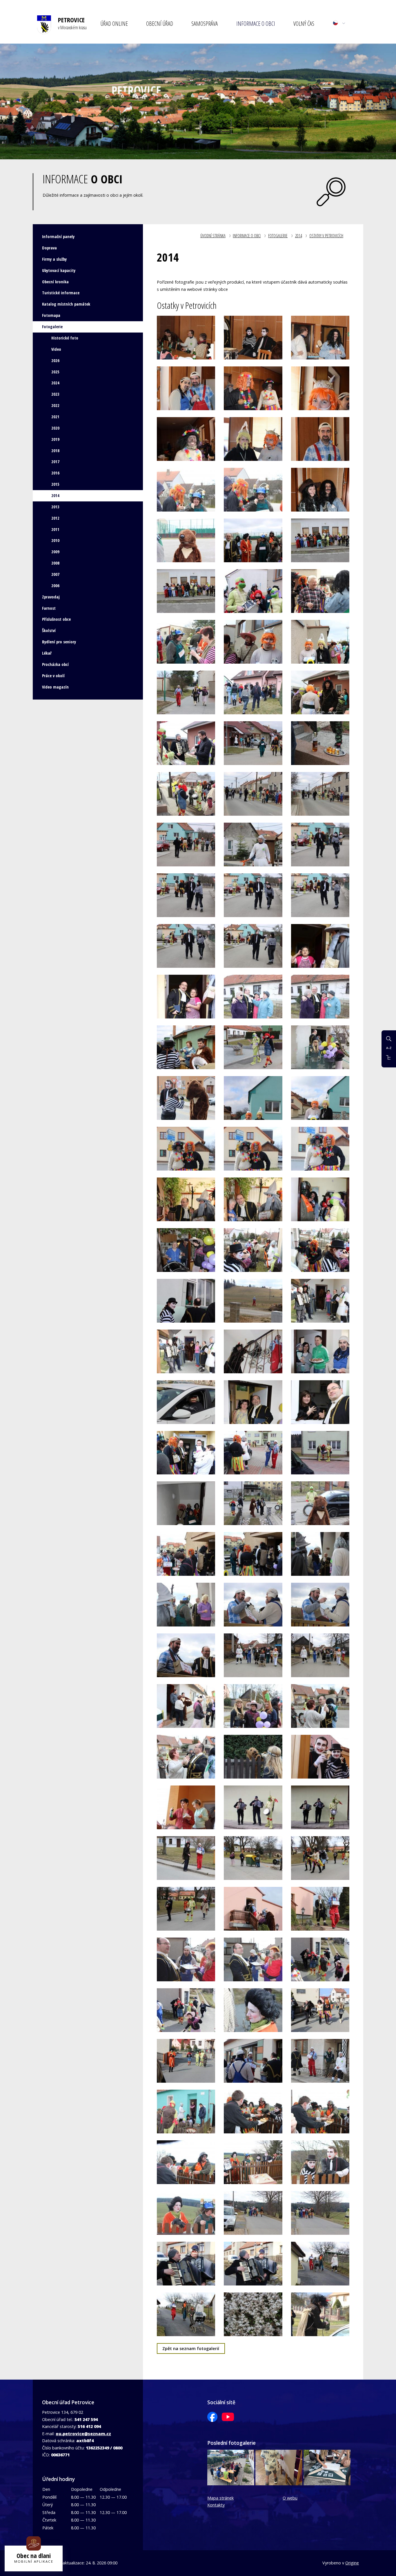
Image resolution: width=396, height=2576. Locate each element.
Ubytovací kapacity (59, 270)
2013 (55, 507)
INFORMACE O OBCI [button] (256, 23)
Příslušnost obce (56, 619)
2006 (55, 586)
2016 (55, 473)
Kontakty (216, 2505)
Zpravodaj (51, 597)
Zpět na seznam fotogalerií (191, 2348)
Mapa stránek (220, 2498)
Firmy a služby (54, 259)
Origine (352, 2563)
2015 (55, 484)
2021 (55, 417)
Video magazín (55, 687)
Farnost (49, 608)
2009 (55, 552)
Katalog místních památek (66, 304)
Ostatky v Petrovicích (326, 236)
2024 (55, 383)
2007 (55, 574)
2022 (55, 405)
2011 (55, 529)
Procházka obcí (55, 664)
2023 (55, 394)
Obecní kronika (55, 282)
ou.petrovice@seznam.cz (83, 2434)
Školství (49, 630)
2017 (55, 462)
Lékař (47, 653)
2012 (55, 518)
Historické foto (65, 338)
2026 (55, 360)
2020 (55, 428)
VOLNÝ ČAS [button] (304, 23)
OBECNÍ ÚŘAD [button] (160, 23)
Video (56, 349)
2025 (55, 372)
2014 (299, 236)
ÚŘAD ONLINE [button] (114, 23)
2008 (55, 563)
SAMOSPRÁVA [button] (205, 23)
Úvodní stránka (213, 236)
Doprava (49, 248)
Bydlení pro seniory (59, 642)
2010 (55, 540)
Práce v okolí (53, 676)
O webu (290, 2498)
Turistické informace (61, 293)
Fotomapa (51, 315)
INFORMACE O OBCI (247, 236)
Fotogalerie (278, 236)
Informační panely (58, 237)
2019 (55, 439)
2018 (55, 451)
